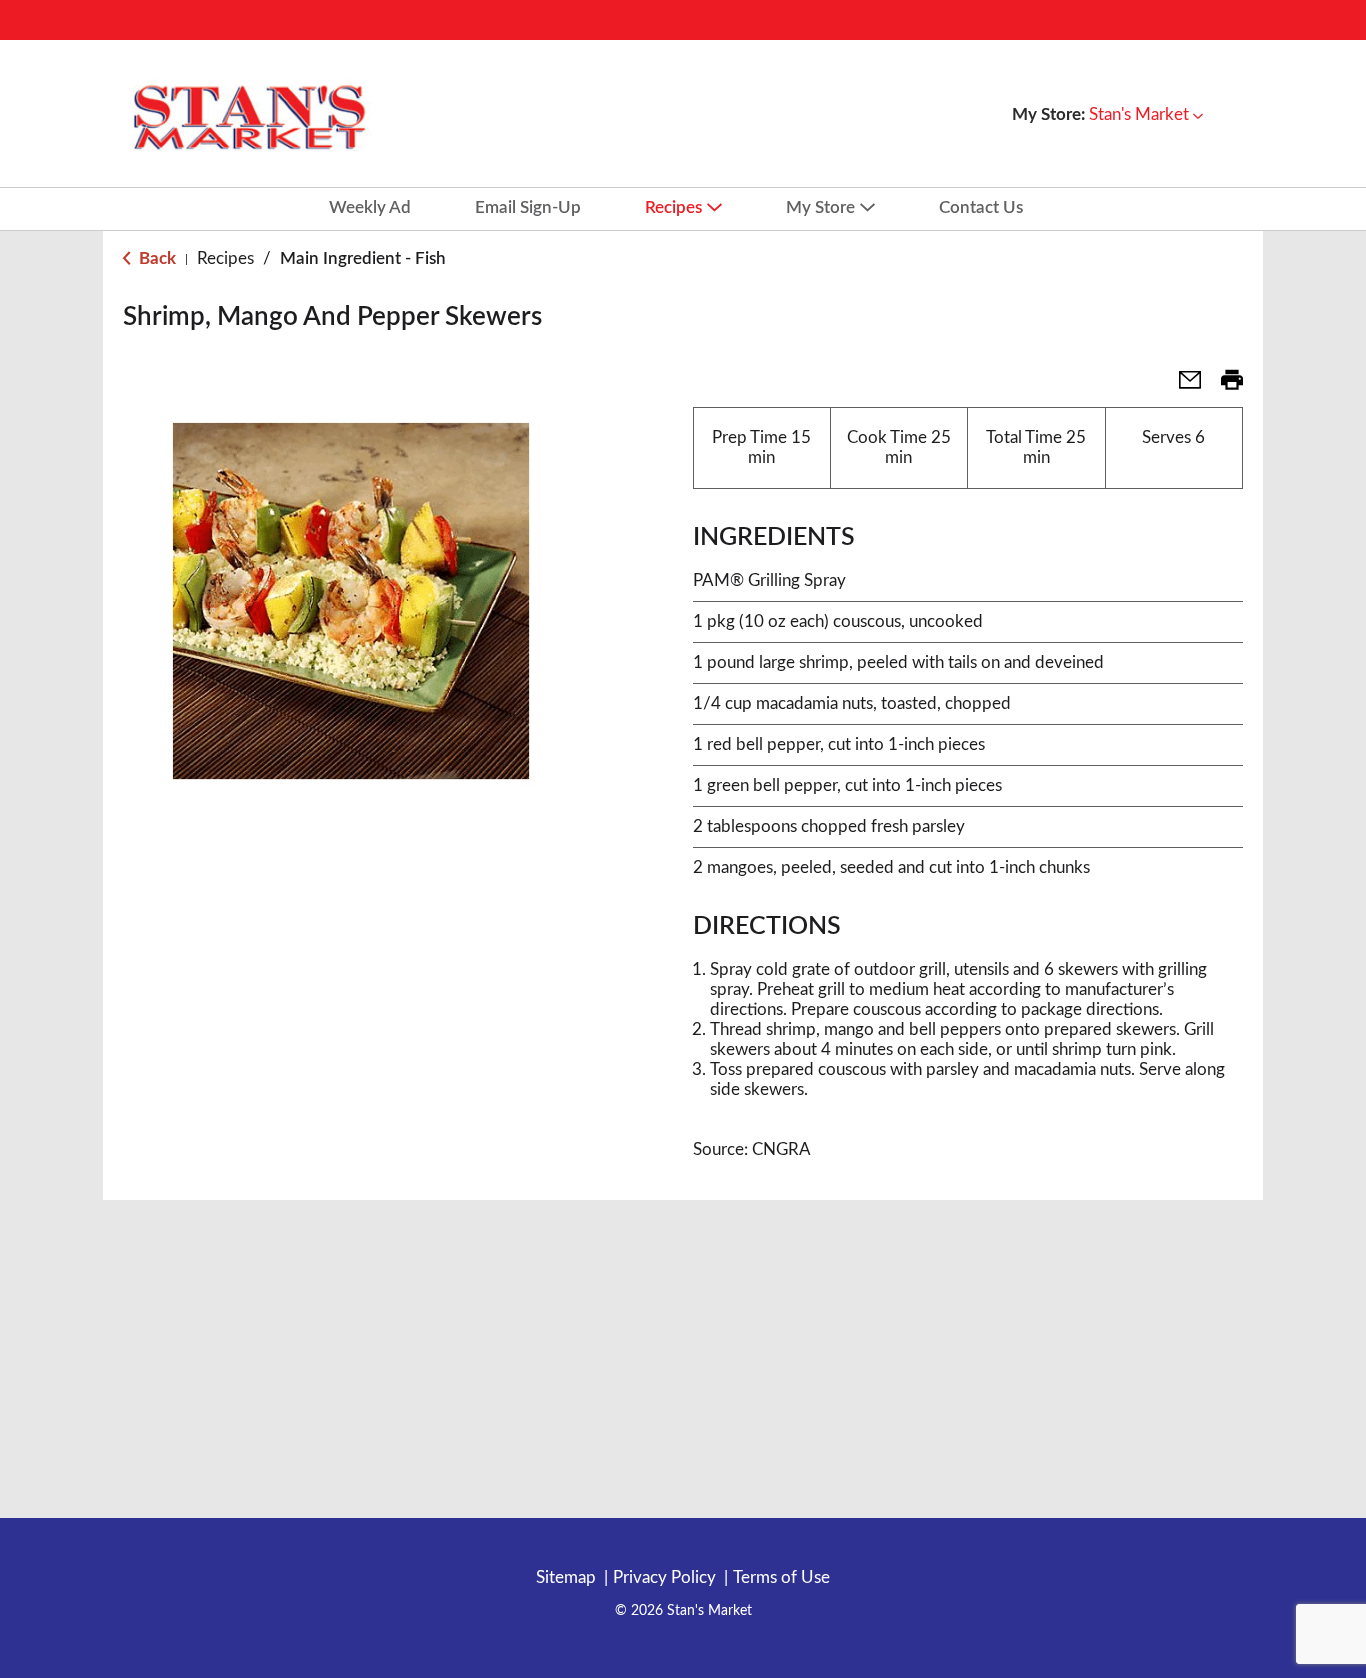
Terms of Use (781, 1577)
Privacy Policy (664, 1577)
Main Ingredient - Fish (363, 258)
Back (155, 258)
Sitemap (566, 1577)
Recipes (225, 258)
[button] (1146, 114)
